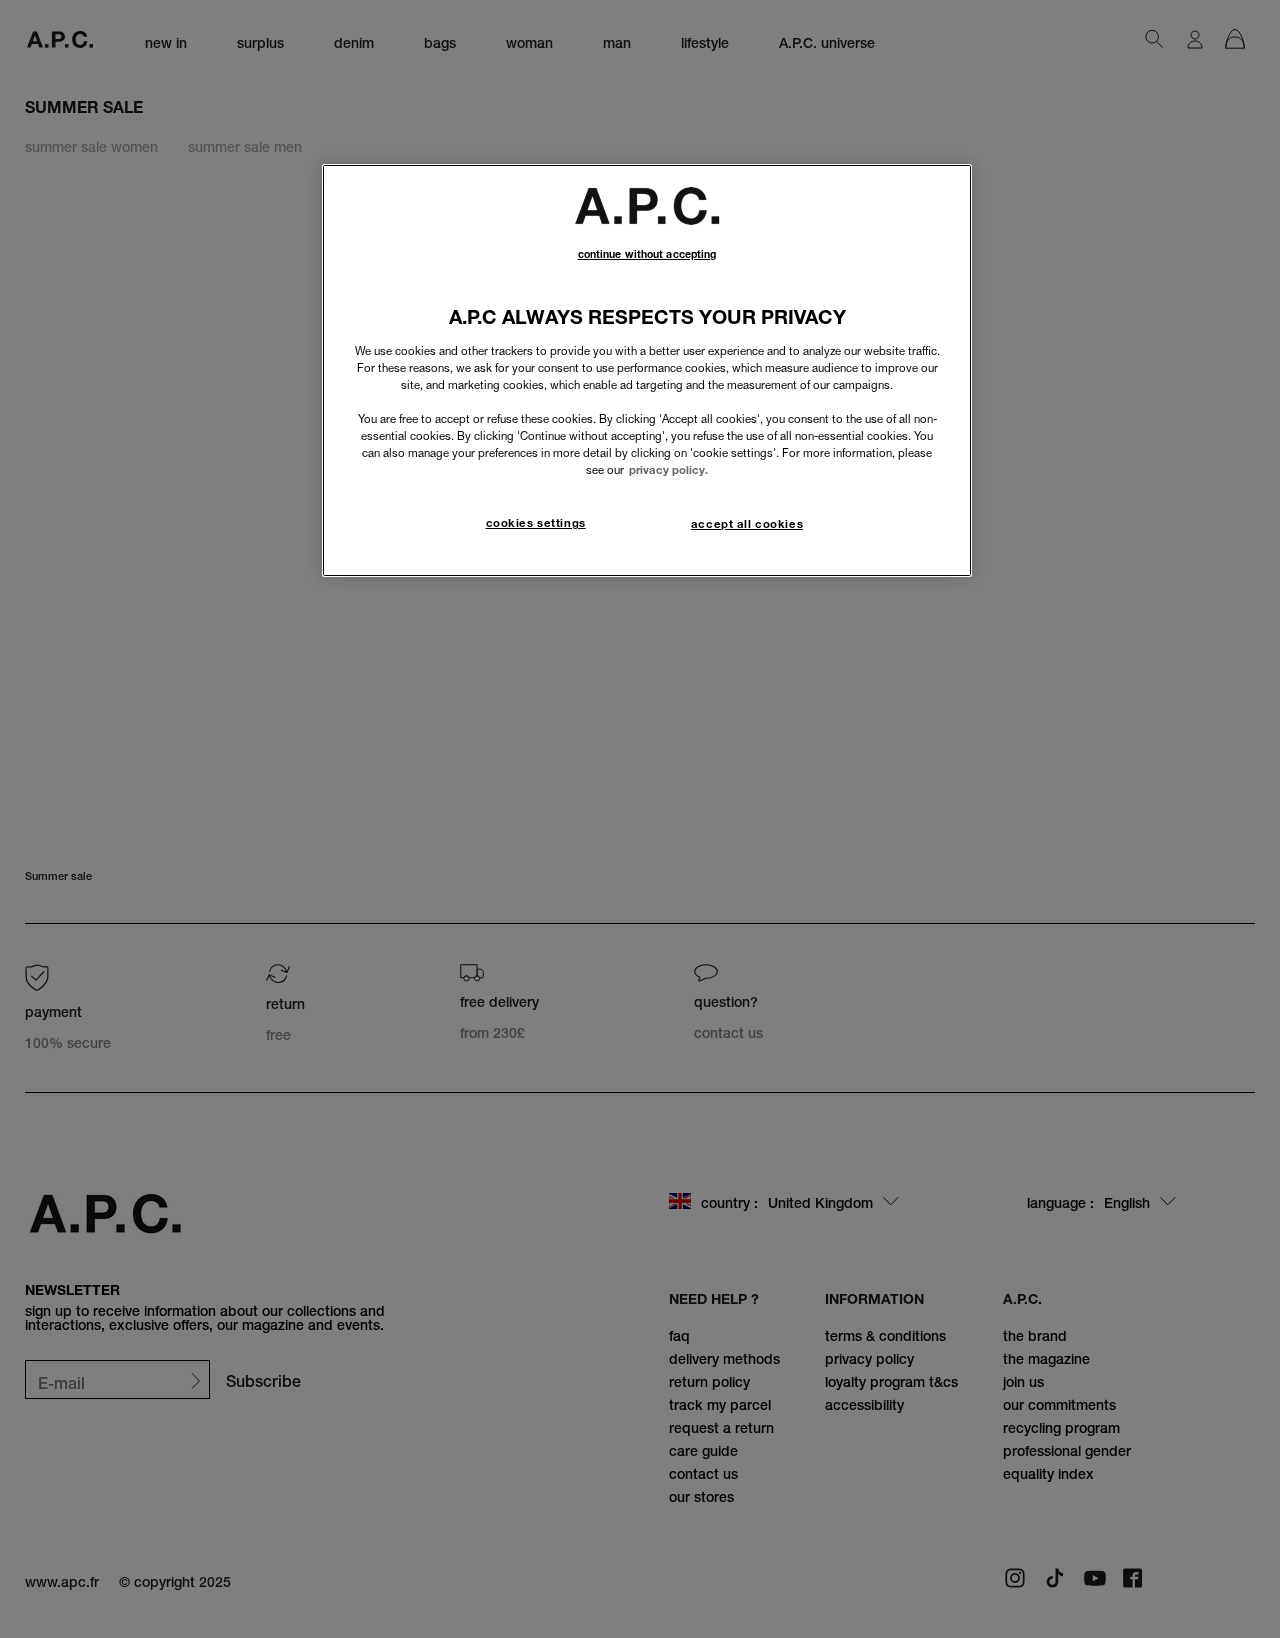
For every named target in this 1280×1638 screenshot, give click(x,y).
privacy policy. (668, 470)
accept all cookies (747, 524)
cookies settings (536, 523)
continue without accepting (647, 254)
